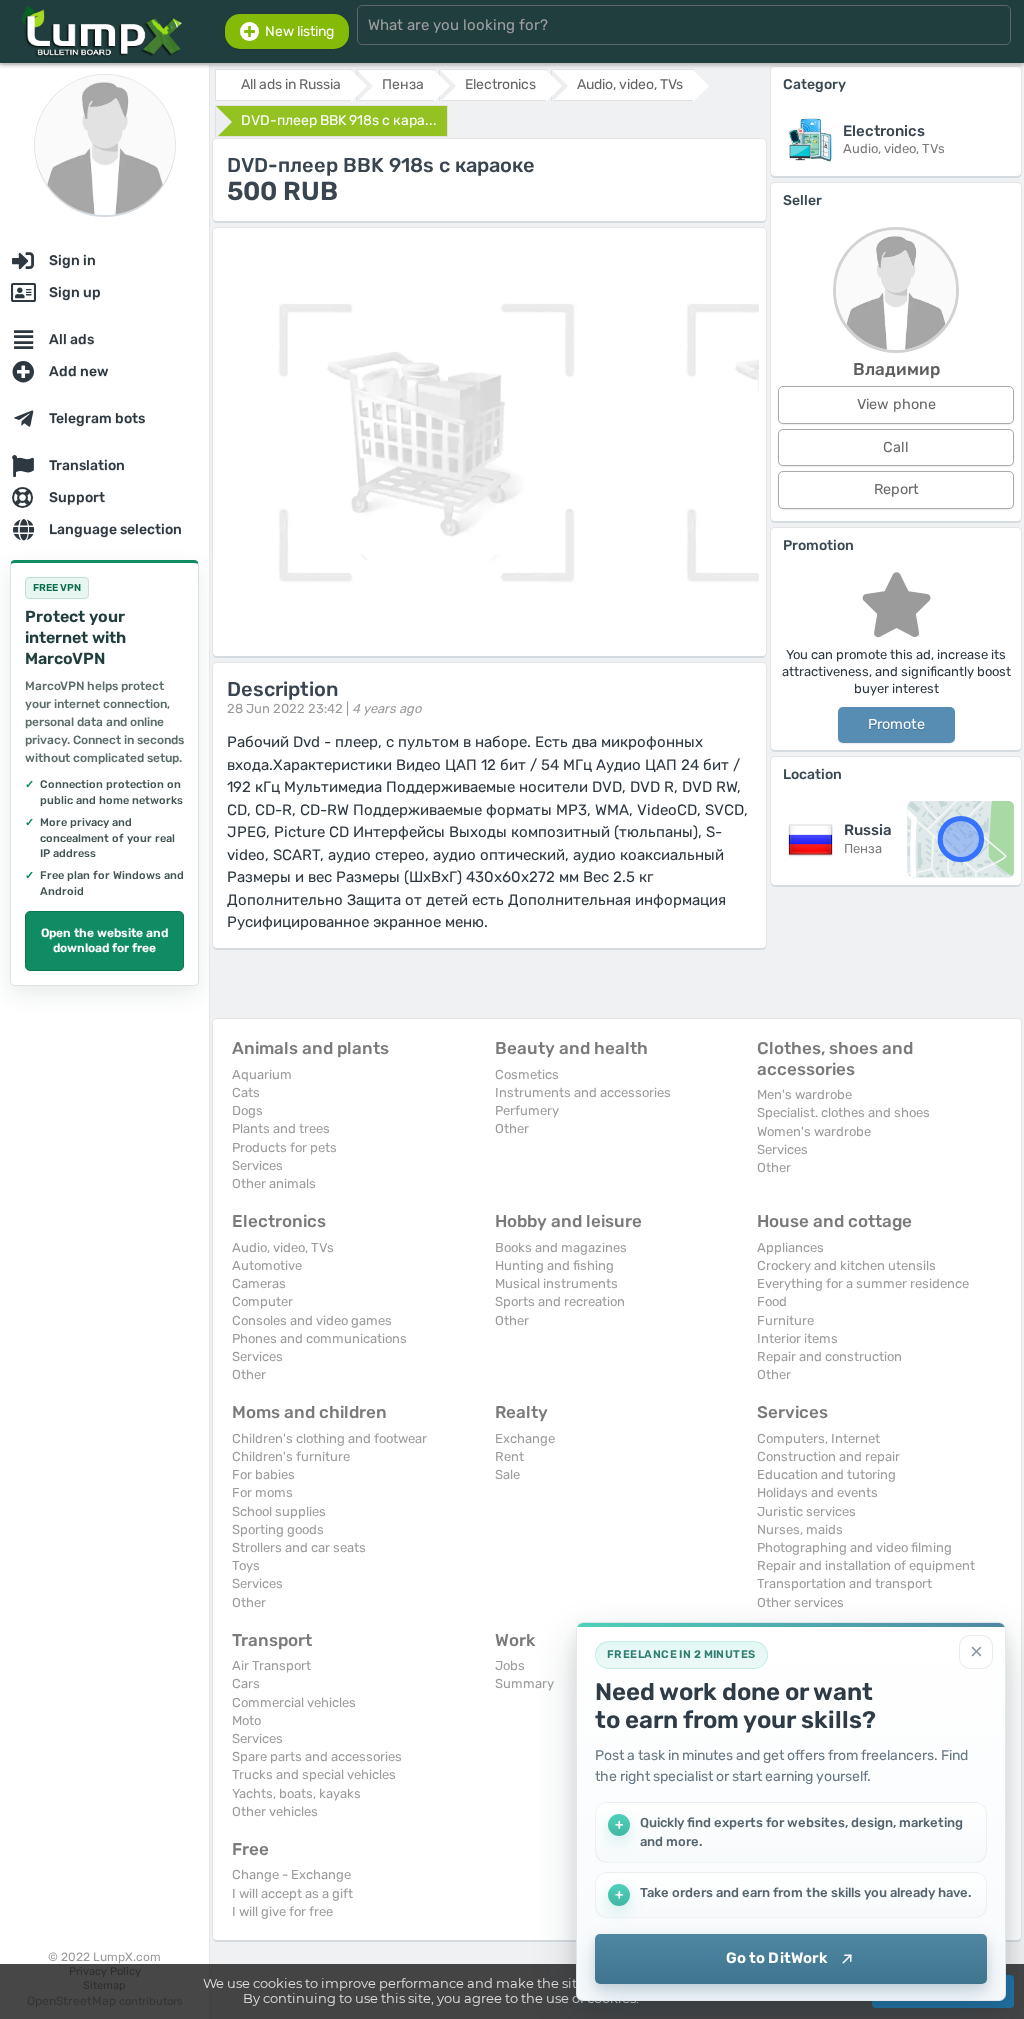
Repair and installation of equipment (866, 1565)
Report (896, 489)
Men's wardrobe (804, 1094)
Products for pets (284, 1147)
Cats (246, 1092)
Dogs (247, 1110)
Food (772, 1301)
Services (257, 1165)
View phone (896, 404)
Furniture (785, 1320)
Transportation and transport (844, 1583)
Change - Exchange (291, 1874)
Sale (507, 1474)
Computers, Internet (818, 1438)
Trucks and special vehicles (314, 1774)
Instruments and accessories (583, 1092)
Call (896, 447)
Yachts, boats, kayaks (296, 1793)
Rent (509, 1456)
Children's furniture (291, 1456)
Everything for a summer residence (863, 1283)
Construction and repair (828, 1456)
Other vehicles (275, 1811)
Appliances (790, 1247)
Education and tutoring (826, 1474)
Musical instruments (556, 1283)
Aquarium (262, 1074)
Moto (246, 1720)
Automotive (267, 1265)
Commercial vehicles (294, 1702)
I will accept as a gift (292, 1893)
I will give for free (282, 1911)
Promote (896, 724)
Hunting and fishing (554, 1265)
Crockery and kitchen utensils (846, 1265)
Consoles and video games (312, 1320)
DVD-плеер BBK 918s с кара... (339, 120)
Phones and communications (319, 1338)
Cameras (259, 1283)
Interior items (797, 1338)
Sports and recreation (560, 1301)
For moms (262, 1492)
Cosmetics (527, 1074)
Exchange (525, 1438)
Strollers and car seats (299, 1547)
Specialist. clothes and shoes (843, 1112)
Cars (246, 1683)
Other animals (274, 1183)
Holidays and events (817, 1492)
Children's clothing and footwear (329, 1438)
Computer (262, 1301)
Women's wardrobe (814, 1131)
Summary (524, 1683)
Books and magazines (561, 1247)
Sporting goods (278, 1529)
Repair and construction (829, 1356)
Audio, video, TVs (283, 1247)
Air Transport (271, 1665)
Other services (800, 1602)
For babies (263, 1474)
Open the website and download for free (104, 941)
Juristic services (806, 1511)
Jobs (510, 1665)
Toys (246, 1565)
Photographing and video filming (854, 1547)
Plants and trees (281, 1128)
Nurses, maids (800, 1529)
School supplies (279, 1511)
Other (512, 1128)
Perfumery (527, 1110)
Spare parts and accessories (317, 1756)
